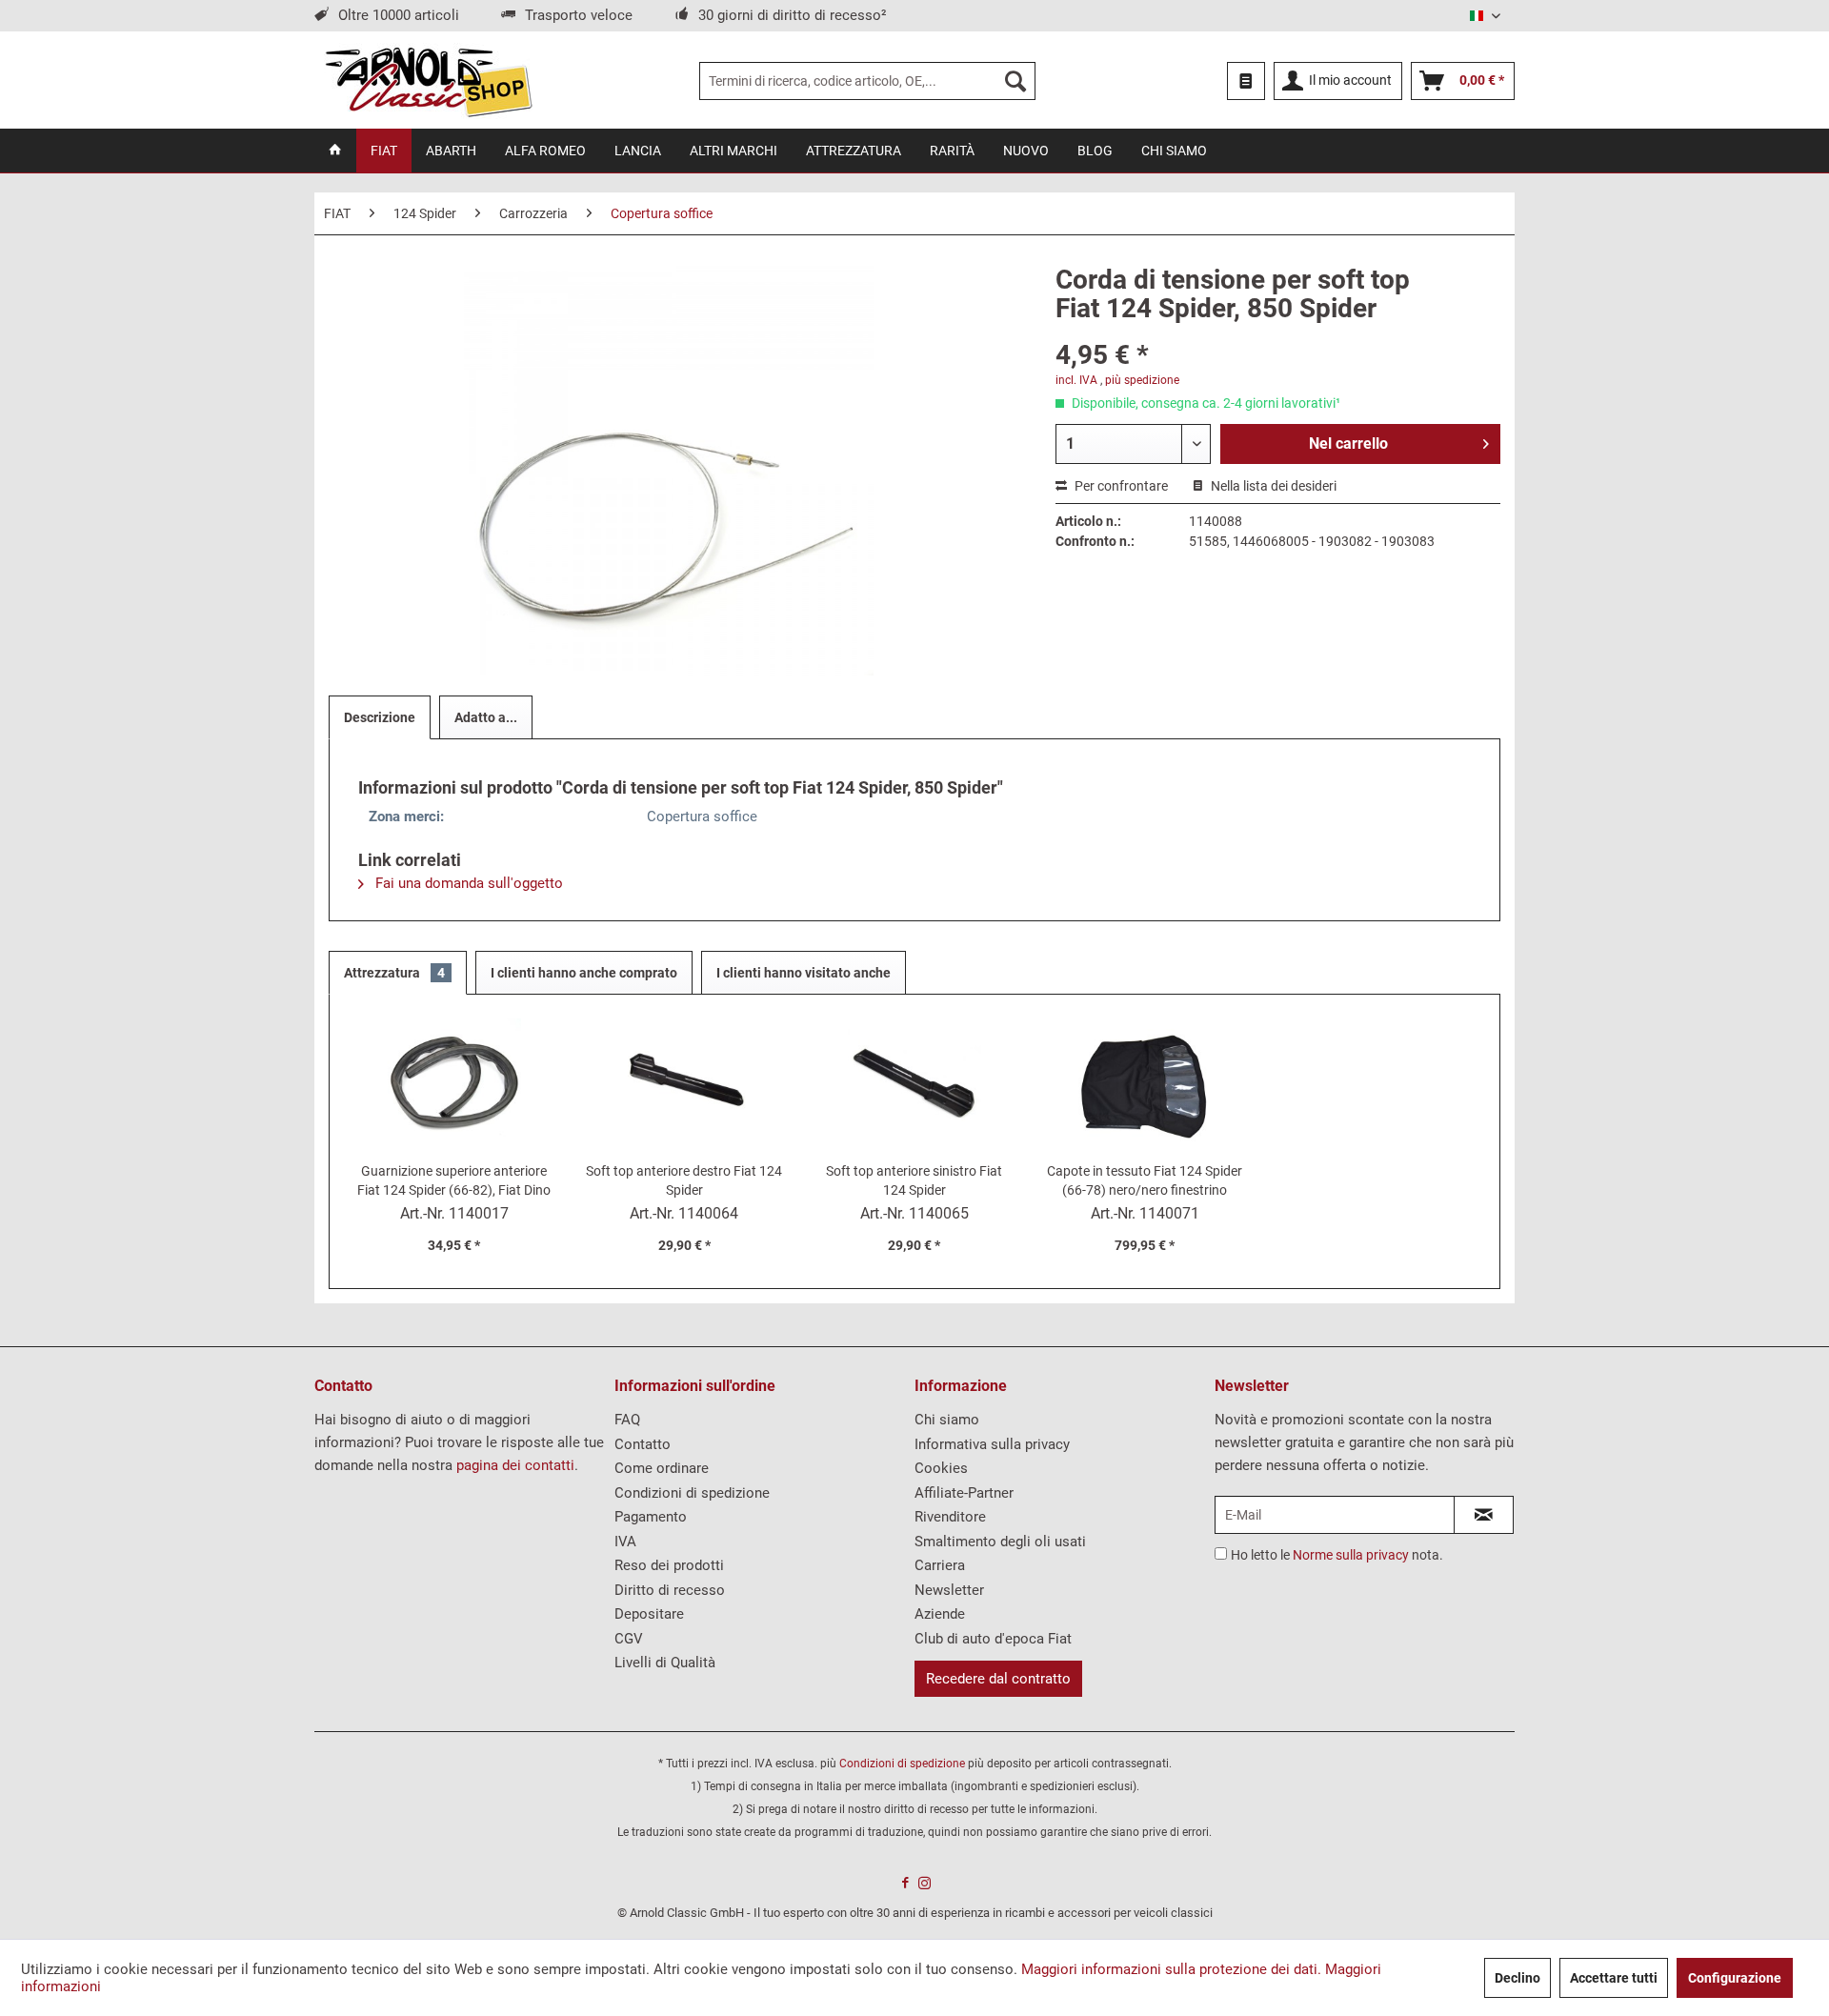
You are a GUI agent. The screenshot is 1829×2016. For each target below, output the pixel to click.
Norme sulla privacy (1351, 1555)
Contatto (643, 1444)
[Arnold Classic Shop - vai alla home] (428, 81)
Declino (1517, 1978)
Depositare (649, 1614)
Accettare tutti (1614, 1978)
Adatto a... (486, 717)
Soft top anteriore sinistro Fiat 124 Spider (914, 1180)
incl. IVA (1076, 380)
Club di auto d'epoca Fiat (993, 1639)
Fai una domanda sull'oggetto (467, 883)
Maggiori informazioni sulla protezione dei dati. (1171, 1969)
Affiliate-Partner (964, 1493)
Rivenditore (950, 1517)
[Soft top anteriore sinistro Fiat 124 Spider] (914, 1085)
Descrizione (380, 717)
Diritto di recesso (670, 1590)
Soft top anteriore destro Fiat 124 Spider (684, 1180)
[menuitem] (867, 81)
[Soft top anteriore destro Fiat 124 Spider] (685, 1085)
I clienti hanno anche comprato (584, 973)
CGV (629, 1639)
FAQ (627, 1420)
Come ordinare (662, 1468)
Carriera (940, 1565)
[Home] (335, 151)
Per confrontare (1120, 486)
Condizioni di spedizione (692, 1493)
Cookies (941, 1468)
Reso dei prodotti (669, 1565)
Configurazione (1735, 1978)
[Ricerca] (1015, 81)
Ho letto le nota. (1337, 1555)
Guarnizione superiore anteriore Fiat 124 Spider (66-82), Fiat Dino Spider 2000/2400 (454, 1181)
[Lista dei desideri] (1246, 81)
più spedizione (1142, 380)
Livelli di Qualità (665, 1663)
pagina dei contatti (515, 1465)
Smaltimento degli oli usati (1000, 1542)
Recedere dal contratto (998, 1679)
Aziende (940, 1614)
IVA (625, 1542)
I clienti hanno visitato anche (804, 973)
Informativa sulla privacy (992, 1444)
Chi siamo (947, 1420)
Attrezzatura (394, 973)
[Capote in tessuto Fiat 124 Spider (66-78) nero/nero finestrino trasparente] (1145, 1085)
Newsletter (949, 1590)
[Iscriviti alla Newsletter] (1484, 1515)
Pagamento (651, 1517)
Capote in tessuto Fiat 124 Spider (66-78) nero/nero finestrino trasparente (1145, 1181)
